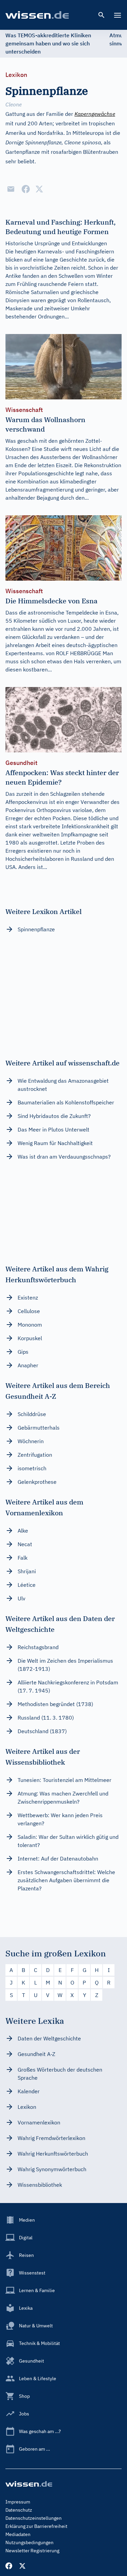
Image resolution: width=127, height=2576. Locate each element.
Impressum (18, 2502)
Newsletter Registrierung (32, 2551)
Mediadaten (18, 2534)
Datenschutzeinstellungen (34, 2518)
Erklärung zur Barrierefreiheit (36, 2526)
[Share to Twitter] (39, 189)
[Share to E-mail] (11, 189)
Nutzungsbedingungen (29, 2542)
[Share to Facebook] (26, 189)
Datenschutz (19, 2510)
